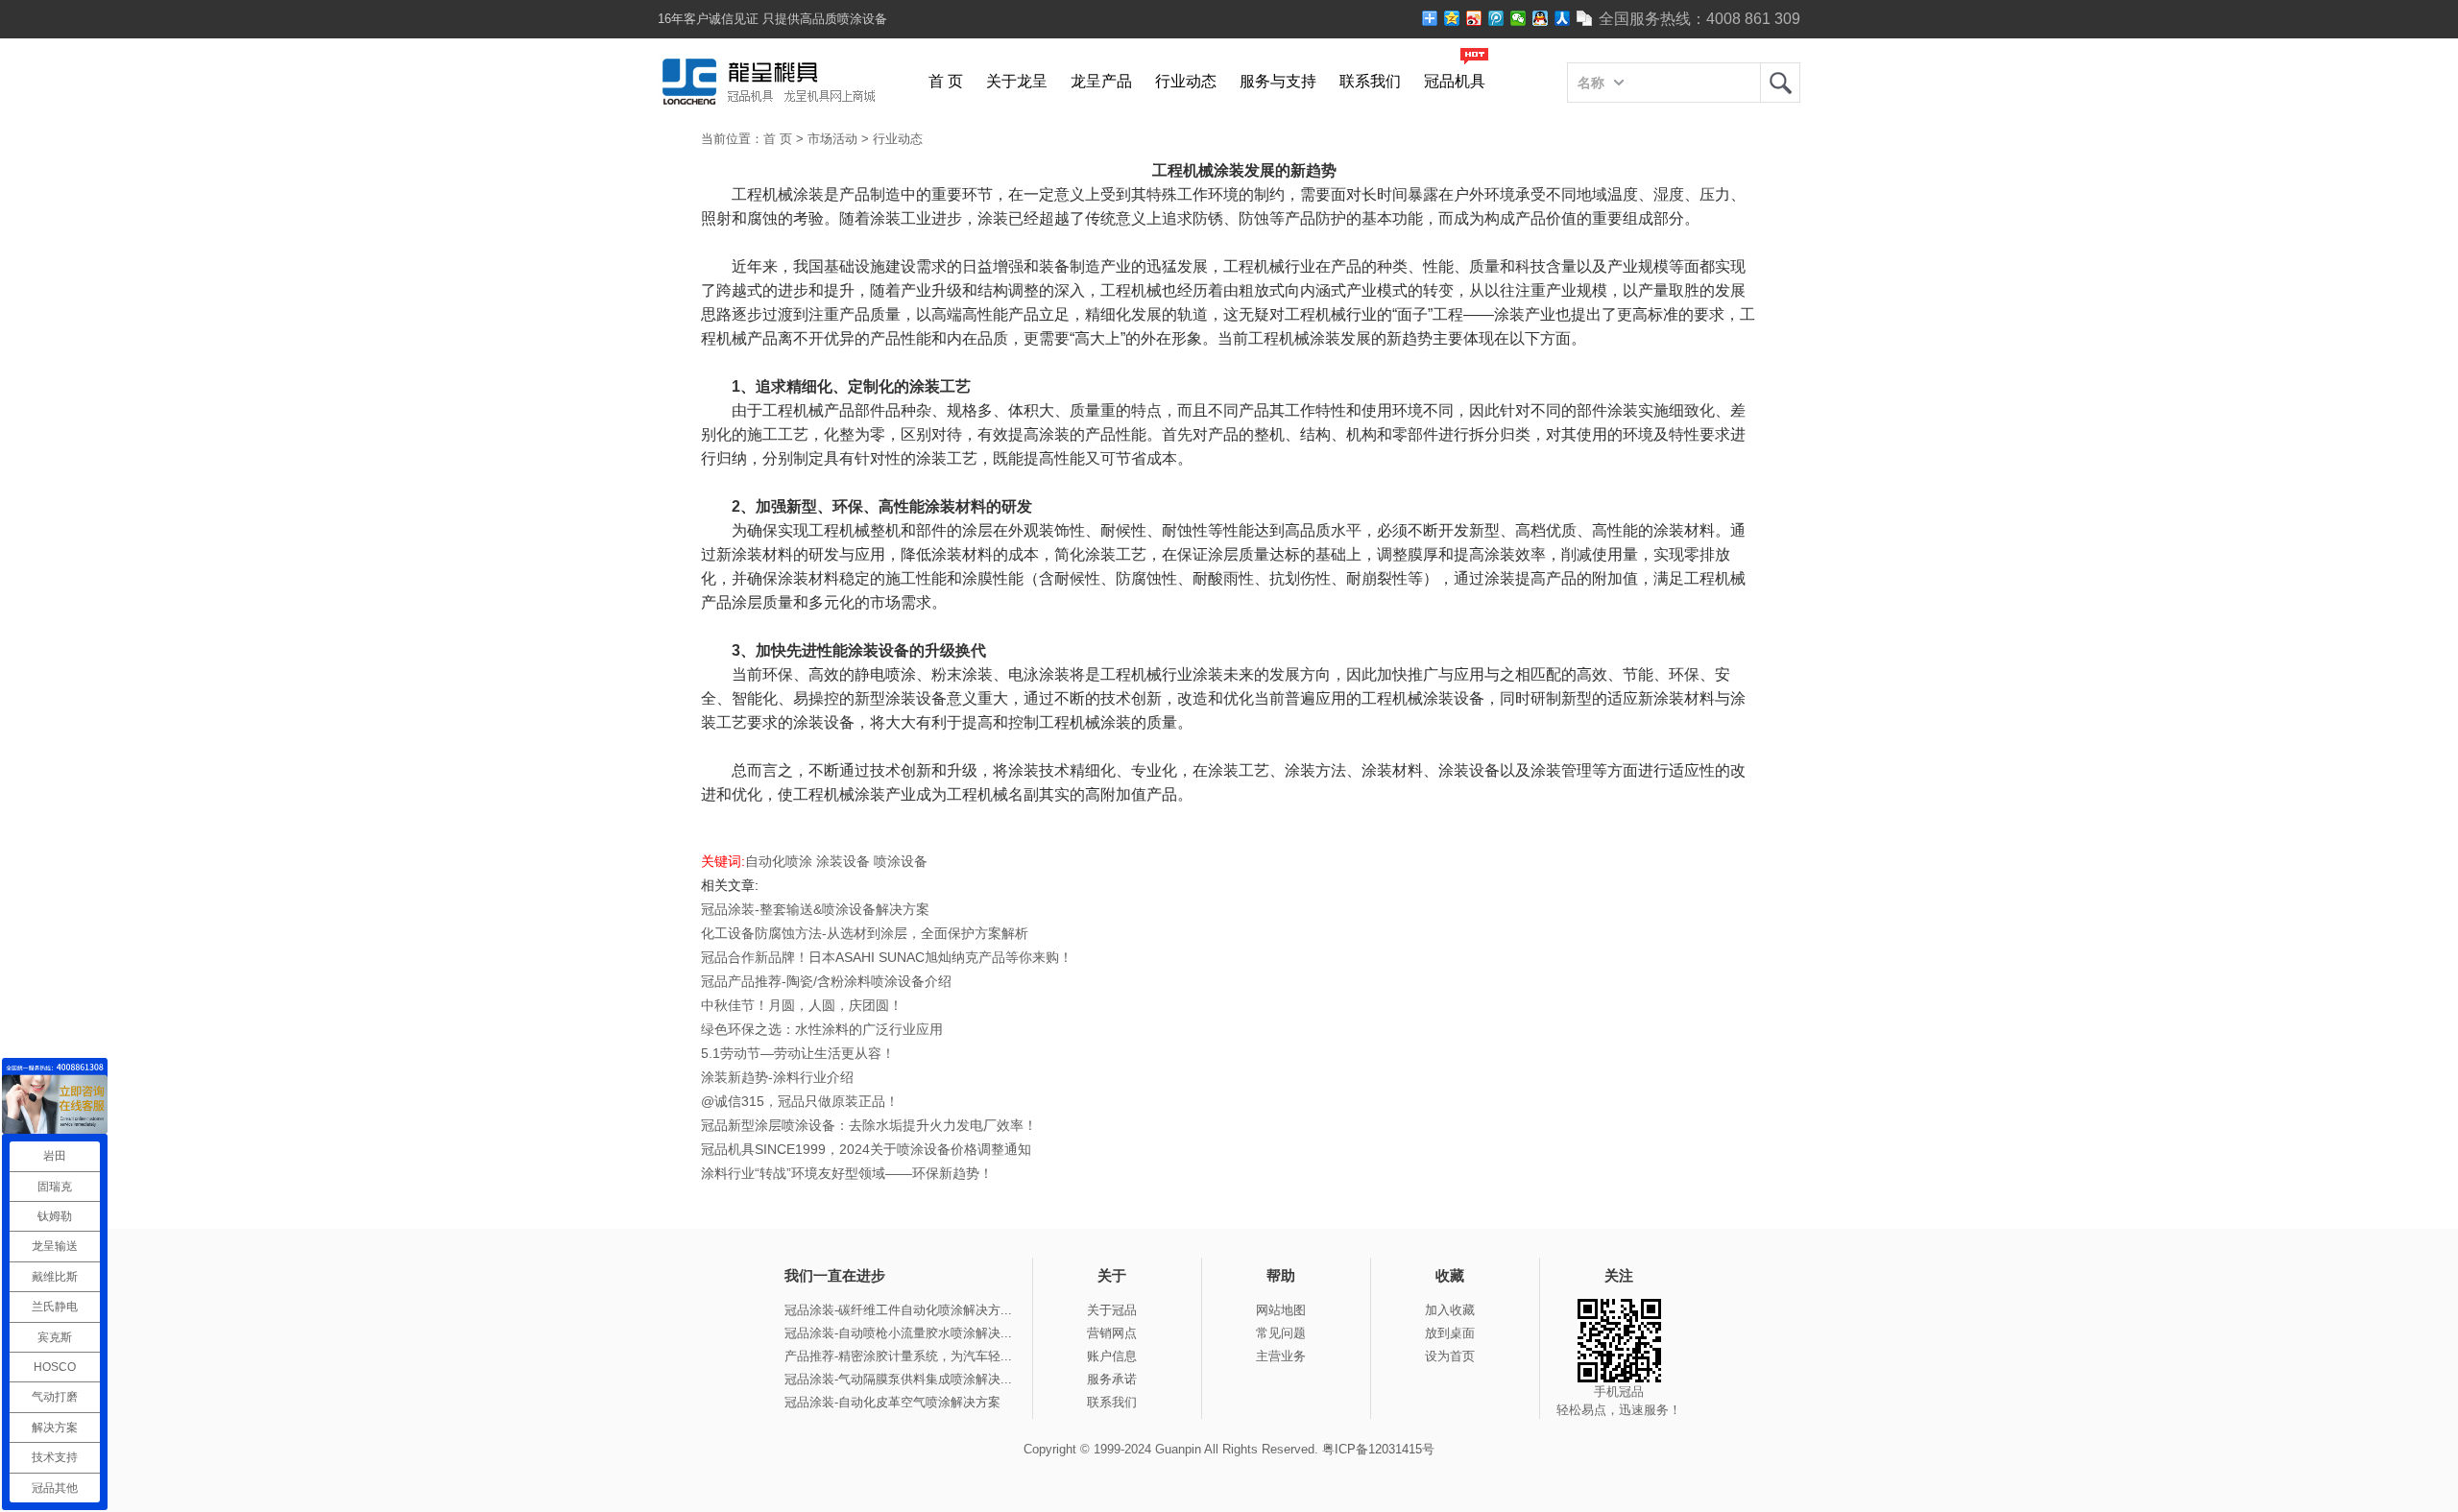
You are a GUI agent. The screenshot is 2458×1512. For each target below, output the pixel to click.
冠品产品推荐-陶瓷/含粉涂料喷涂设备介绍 (826, 981)
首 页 (946, 81)
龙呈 (1780, 83)
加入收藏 (1450, 1310)
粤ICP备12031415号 (1378, 1449)
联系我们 (1370, 81)
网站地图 (1281, 1310)
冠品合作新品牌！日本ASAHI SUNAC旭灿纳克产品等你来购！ (887, 957)
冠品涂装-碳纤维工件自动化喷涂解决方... (898, 1310)
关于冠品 (1112, 1310)
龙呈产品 (1101, 81)
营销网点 (1112, 1333)
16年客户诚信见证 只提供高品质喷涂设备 (772, 19)
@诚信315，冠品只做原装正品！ (800, 1101)
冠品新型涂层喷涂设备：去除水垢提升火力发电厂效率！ (869, 1125)
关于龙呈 (1017, 81)
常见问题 (1281, 1333)
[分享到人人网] (1563, 18)
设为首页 (1450, 1356)
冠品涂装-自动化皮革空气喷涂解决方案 (892, 1402)
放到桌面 (1450, 1333)
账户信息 (1112, 1356)
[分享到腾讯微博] (1496, 18)
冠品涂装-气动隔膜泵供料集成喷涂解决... (898, 1379)
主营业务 (1281, 1356)
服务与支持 (1278, 81)
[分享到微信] (1518, 18)
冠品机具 (1455, 81)
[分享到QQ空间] (1452, 18)
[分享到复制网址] (1585, 18)
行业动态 (1186, 81)
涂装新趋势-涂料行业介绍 (777, 1077)
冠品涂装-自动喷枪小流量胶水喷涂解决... (898, 1333)
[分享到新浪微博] (1474, 18)
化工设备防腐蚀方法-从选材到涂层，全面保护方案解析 (865, 933)
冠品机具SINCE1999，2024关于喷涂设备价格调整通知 (866, 1149)
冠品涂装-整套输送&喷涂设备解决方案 (815, 909)
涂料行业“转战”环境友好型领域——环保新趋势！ (847, 1173)
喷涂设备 (901, 861)
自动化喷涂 (779, 861)
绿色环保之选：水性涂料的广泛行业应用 (822, 1029)
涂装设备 (843, 861)
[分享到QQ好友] (1541, 18)
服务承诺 (1112, 1379)
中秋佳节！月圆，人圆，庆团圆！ (802, 1005)
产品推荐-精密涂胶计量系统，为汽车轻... (898, 1356)
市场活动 (832, 139)
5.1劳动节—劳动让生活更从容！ (798, 1053)
